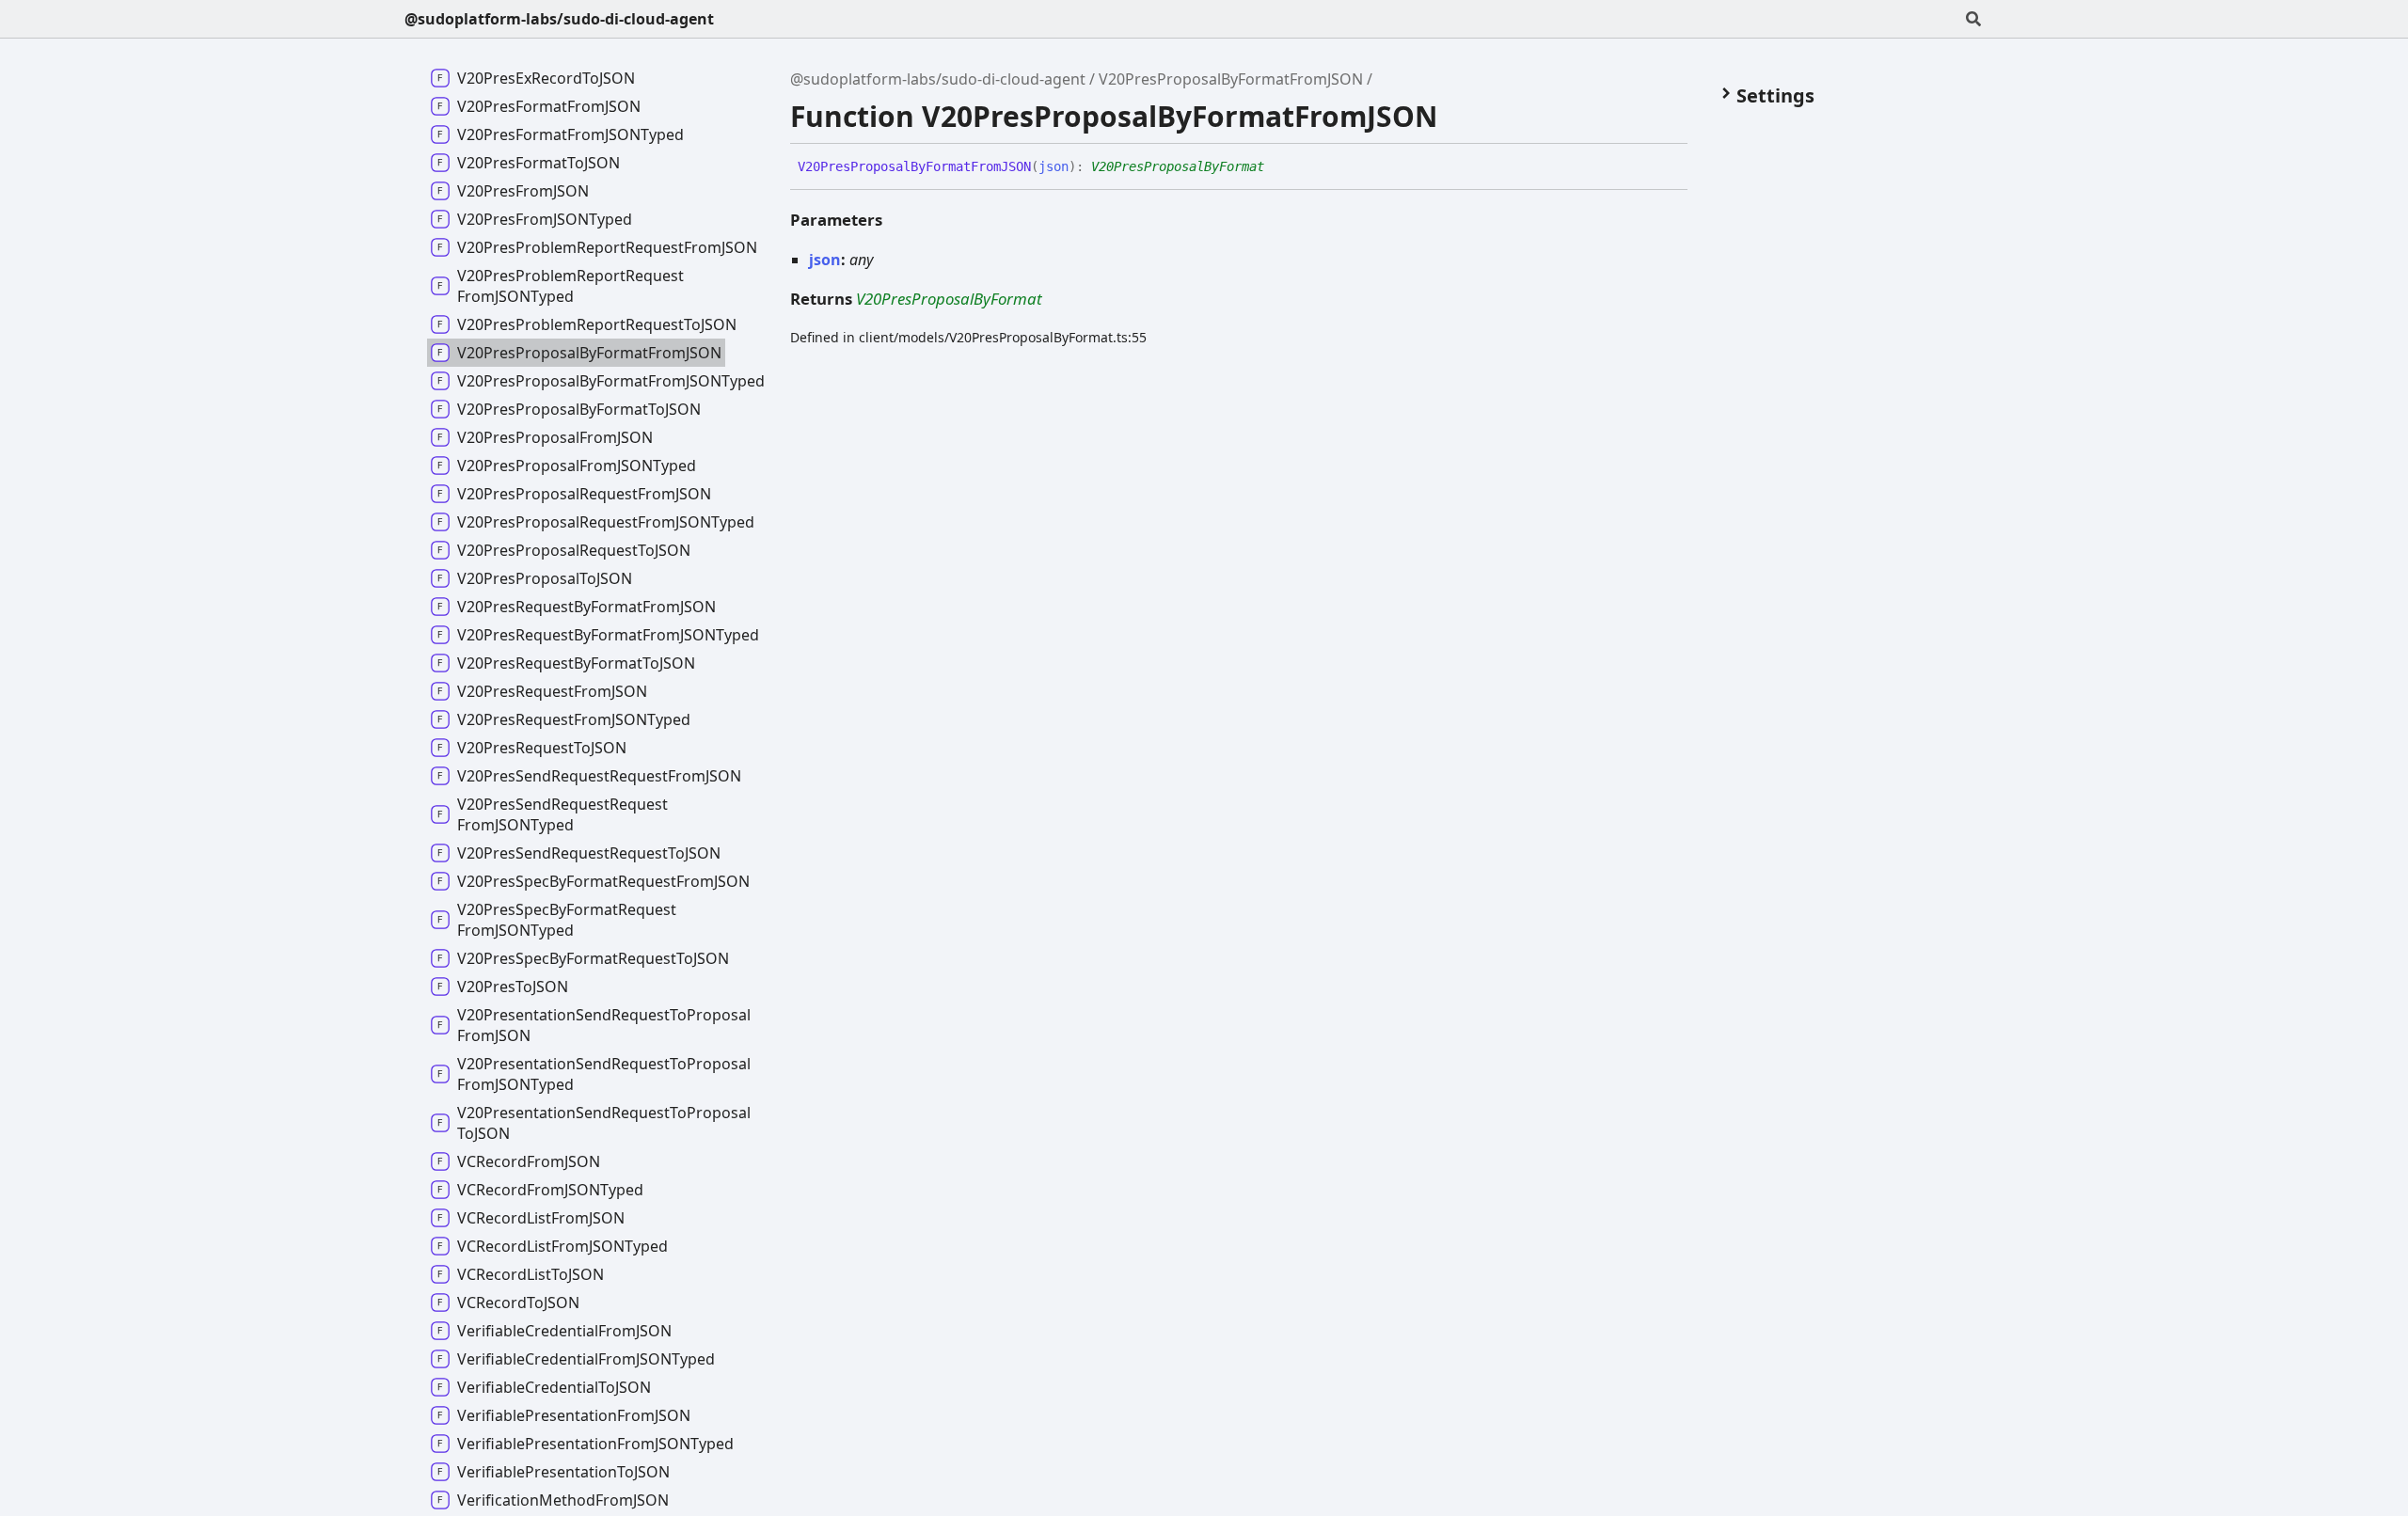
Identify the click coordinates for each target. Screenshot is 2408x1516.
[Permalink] (1278, 167)
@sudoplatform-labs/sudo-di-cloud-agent (559, 19)
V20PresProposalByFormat (1178, 166)
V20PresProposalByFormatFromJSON (1231, 79)
